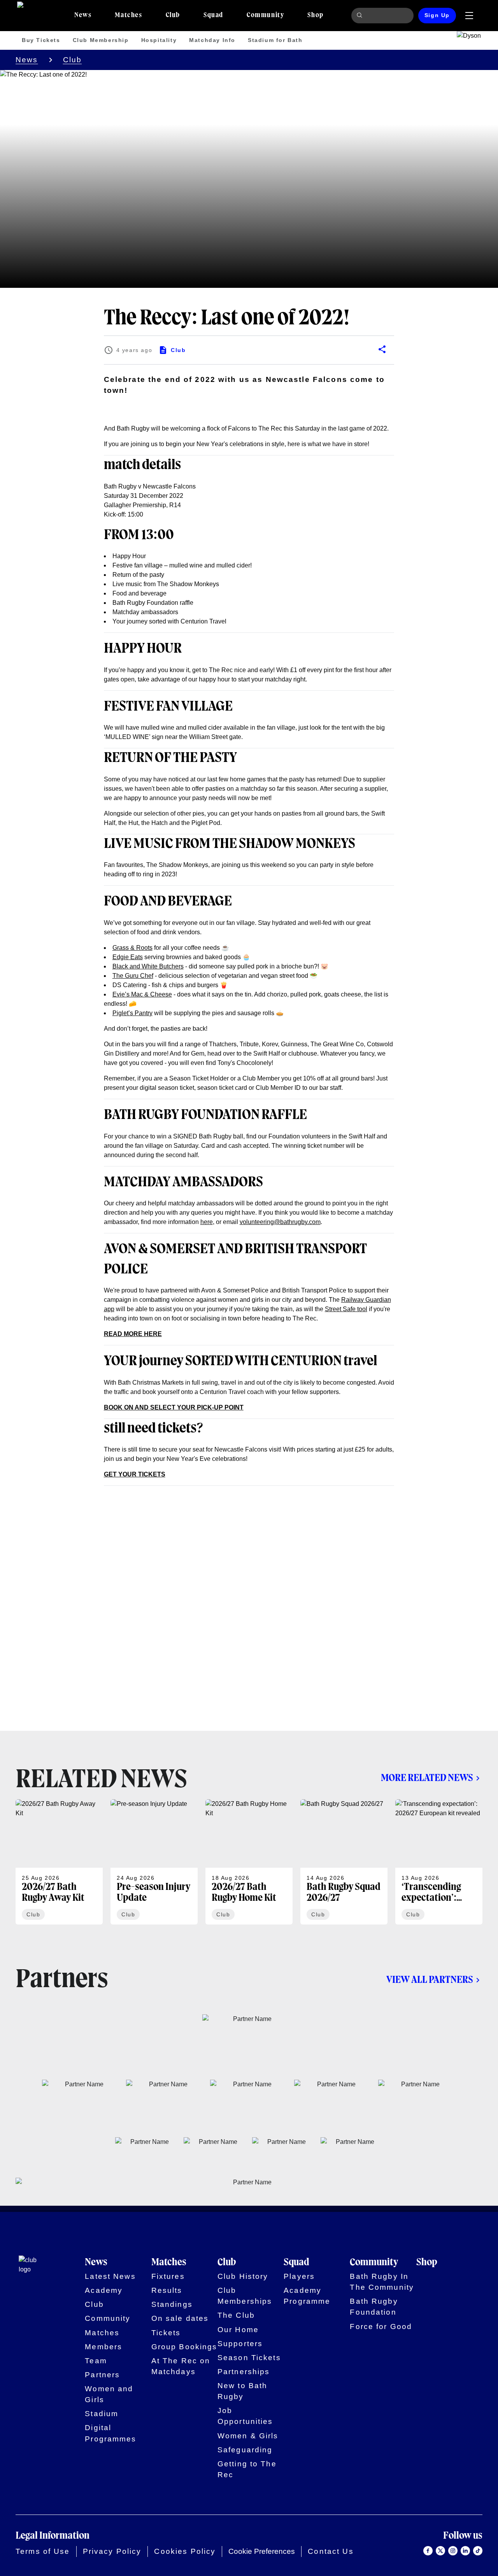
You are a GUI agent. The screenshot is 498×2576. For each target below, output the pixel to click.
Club (73, 60)
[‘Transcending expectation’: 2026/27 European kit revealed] (439, 1862)
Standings (172, 2304)
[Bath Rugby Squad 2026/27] (344, 1862)
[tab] (83, 16)
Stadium (102, 2414)
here (207, 1222)
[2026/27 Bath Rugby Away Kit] (59, 1862)
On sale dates (180, 2318)
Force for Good (381, 2326)
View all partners (430, 1980)
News (27, 60)
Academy (104, 2290)
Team (96, 2361)
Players (299, 2276)
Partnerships (244, 2372)
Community (108, 2318)
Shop (427, 2262)
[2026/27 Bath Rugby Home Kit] (249, 1862)
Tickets (166, 2333)
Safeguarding (245, 2450)
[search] (361, 16)
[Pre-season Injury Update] (154, 1862)
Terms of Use (43, 2551)
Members (103, 2347)
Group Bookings (184, 2347)
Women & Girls (248, 2436)
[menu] (469, 16)
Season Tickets (249, 2358)
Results (167, 2290)
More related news (427, 1778)
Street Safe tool (346, 1309)
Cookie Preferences (262, 2551)
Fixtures (168, 2276)
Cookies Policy (185, 2551)
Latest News (110, 2276)
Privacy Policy (112, 2551)
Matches (102, 2333)
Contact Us (331, 2551)
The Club (236, 2315)
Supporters (240, 2344)
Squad (296, 2262)
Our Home (238, 2330)
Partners (102, 2375)
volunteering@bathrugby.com (280, 1222)
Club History (243, 2276)
